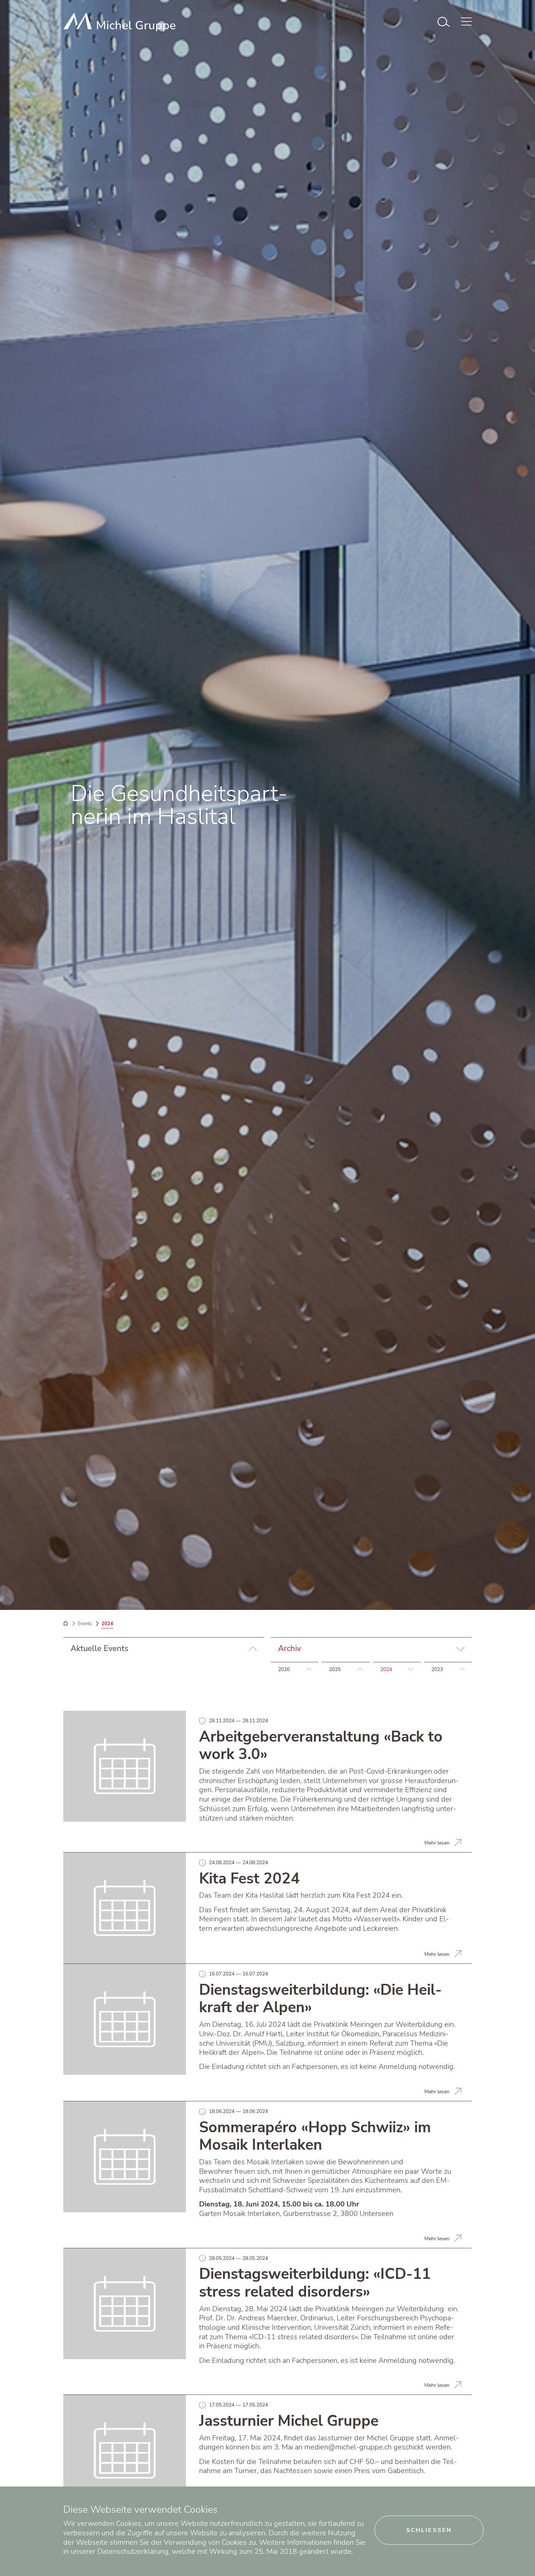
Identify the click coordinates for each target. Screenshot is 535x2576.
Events (85, 1624)
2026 (284, 1669)
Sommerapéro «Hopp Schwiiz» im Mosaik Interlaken (315, 2136)
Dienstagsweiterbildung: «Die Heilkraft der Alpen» (320, 1999)
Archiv (290, 1648)
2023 (437, 1669)
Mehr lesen (437, 1843)
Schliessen (429, 2530)
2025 (335, 1669)
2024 (386, 1669)
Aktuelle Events (100, 1648)
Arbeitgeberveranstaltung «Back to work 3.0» (321, 1746)
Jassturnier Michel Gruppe (289, 2421)
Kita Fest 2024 (249, 1879)
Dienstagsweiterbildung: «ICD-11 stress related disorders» (315, 2283)
